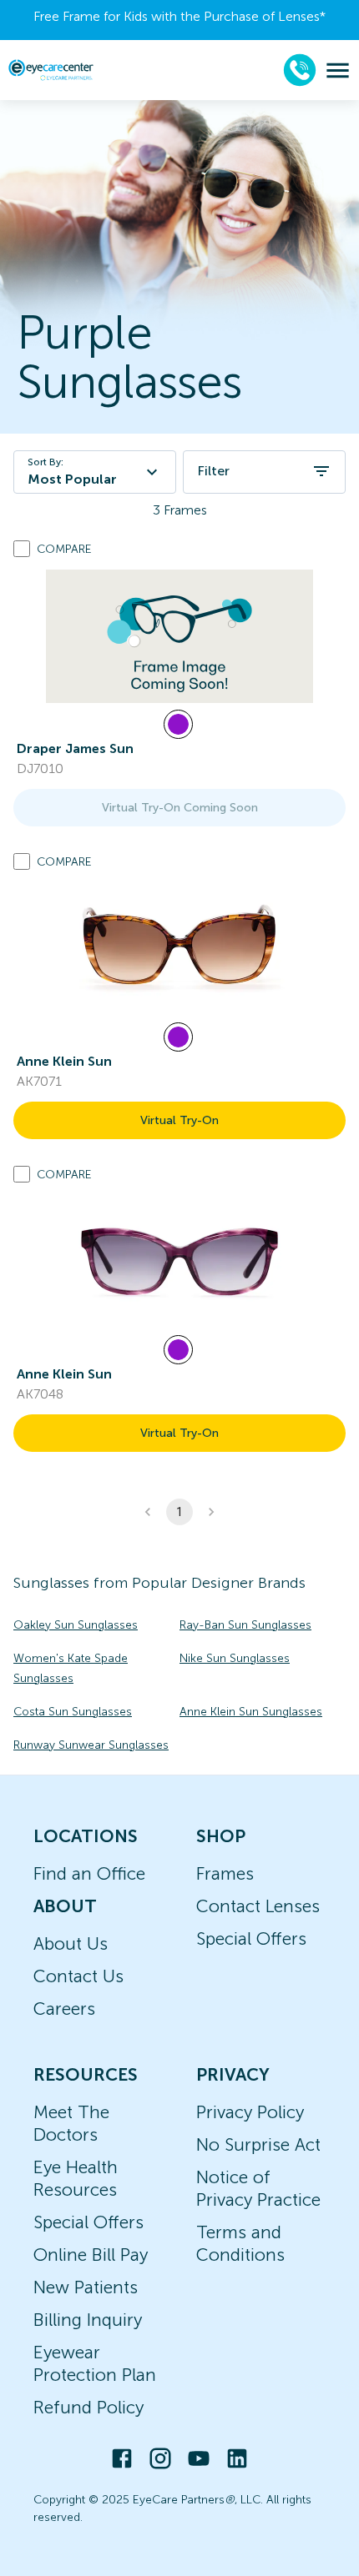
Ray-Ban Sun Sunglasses (245, 1625)
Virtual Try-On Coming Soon (180, 808)
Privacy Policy (250, 2112)
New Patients (86, 2287)
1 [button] (179, 1512)
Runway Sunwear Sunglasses (91, 1745)
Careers (64, 2009)
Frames (225, 1873)
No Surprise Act (258, 2144)
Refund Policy (88, 2407)
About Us (71, 1943)
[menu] (338, 70)
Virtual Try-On (179, 1120)
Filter (213, 471)
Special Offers (251, 1938)
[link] (179, 636)
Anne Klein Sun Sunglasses (251, 1712)
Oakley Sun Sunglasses (76, 1625)
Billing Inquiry (88, 2320)
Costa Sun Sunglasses (73, 1712)
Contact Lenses (258, 1906)
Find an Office (89, 1873)
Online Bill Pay (91, 2255)
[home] (51, 70)
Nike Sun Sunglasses (235, 1658)
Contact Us (78, 1976)
